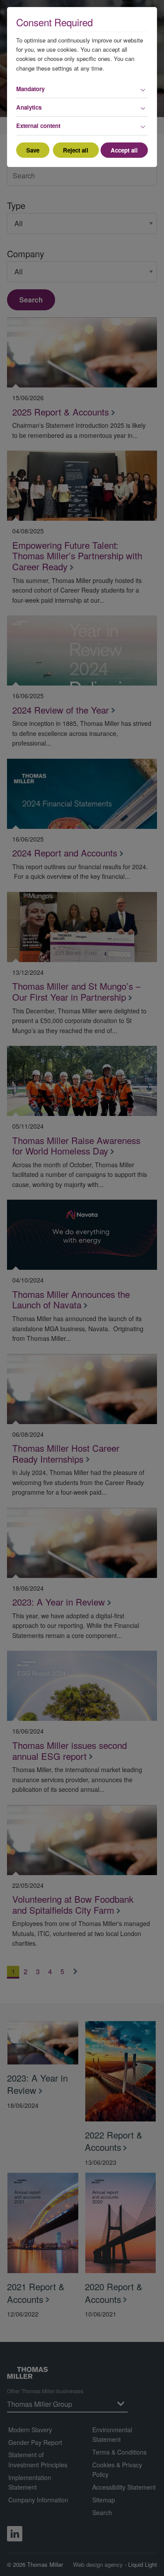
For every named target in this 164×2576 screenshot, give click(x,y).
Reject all (76, 150)
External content (38, 126)
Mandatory (30, 89)
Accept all (124, 150)
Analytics (29, 107)
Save (33, 150)
